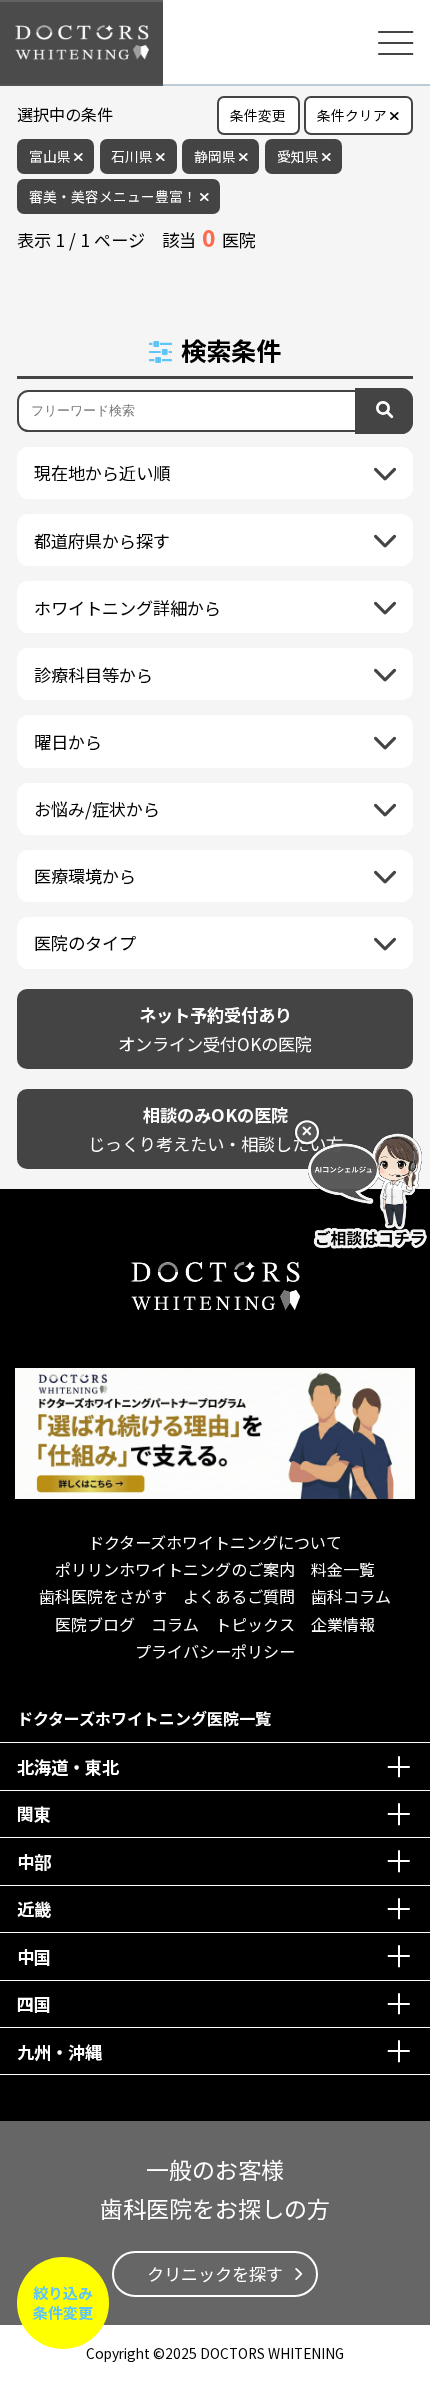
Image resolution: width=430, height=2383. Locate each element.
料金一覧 (343, 1569)
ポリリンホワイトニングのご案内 (175, 1569)
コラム (175, 1624)
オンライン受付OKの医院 (215, 1029)
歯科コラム (351, 1596)
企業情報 (343, 1624)
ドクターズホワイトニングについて (215, 1542)
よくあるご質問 (239, 1596)
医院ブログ (95, 1624)
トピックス (255, 1624)
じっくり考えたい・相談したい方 (215, 1129)
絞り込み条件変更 (63, 2302)
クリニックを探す (215, 2273)
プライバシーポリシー (215, 1651)
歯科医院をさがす (103, 1596)
